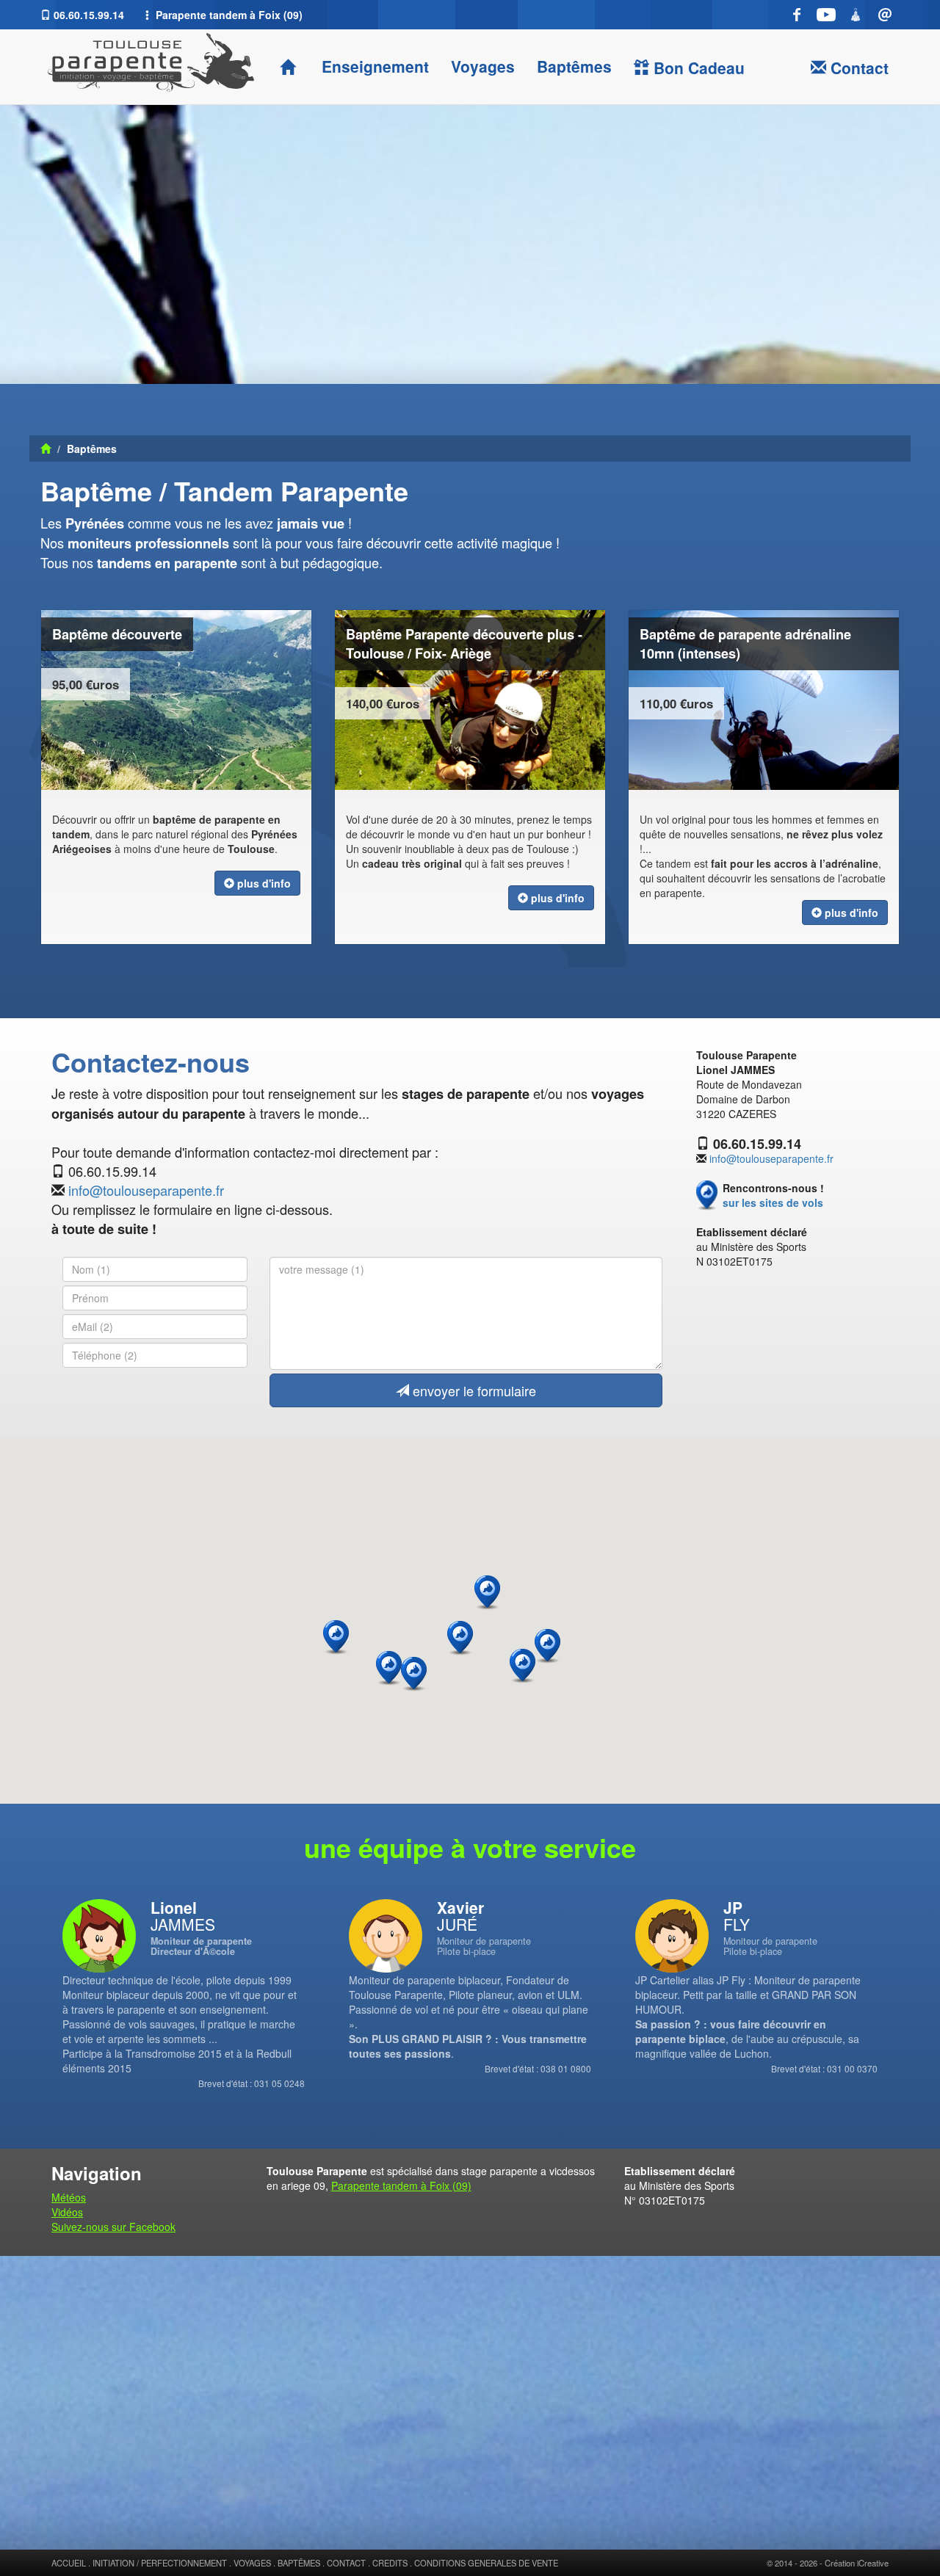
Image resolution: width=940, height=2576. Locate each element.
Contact (857, 68)
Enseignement (373, 66)
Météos (69, 2197)
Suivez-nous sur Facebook (113, 2227)
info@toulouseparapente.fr (146, 1190)
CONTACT (346, 2563)
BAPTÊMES (299, 2563)
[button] (547, 1646)
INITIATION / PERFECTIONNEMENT (160, 2563)
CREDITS (390, 2563)
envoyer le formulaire (473, 1390)
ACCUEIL (69, 2563)
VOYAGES (252, 2563)
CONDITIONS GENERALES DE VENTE (486, 2563)
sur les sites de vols (773, 1202)
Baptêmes (574, 66)
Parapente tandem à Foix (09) (401, 2185)
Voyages (483, 66)
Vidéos (67, 2212)
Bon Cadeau (697, 68)
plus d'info (263, 883)
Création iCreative (857, 2563)
